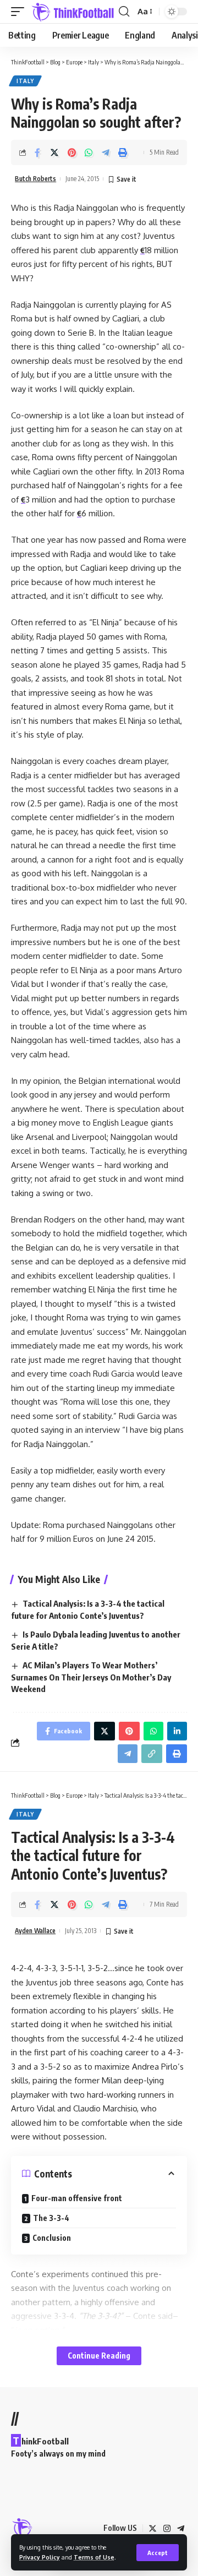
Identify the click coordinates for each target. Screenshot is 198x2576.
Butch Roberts (35, 179)
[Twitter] (153, 2529)
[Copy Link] (152, 1754)
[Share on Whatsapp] (89, 152)
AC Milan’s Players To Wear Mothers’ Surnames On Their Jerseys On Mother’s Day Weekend (91, 1677)
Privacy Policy (40, 2557)
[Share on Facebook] (37, 152)
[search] (124, 12)
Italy (25, 81)
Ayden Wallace (35, 1931)
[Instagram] (167, 2529)
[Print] (123, 152)
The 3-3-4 (52, 2218)
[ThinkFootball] (73, 12)
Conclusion (52, 2238)
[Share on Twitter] (54, 152)
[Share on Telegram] (106, 152)
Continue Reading (99, 2356)
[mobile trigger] (20, 12)
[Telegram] (181, 2529)
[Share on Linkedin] (177, 1731)
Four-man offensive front (77, 2198)
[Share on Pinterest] (71, 152)
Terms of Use (94, 2557)
